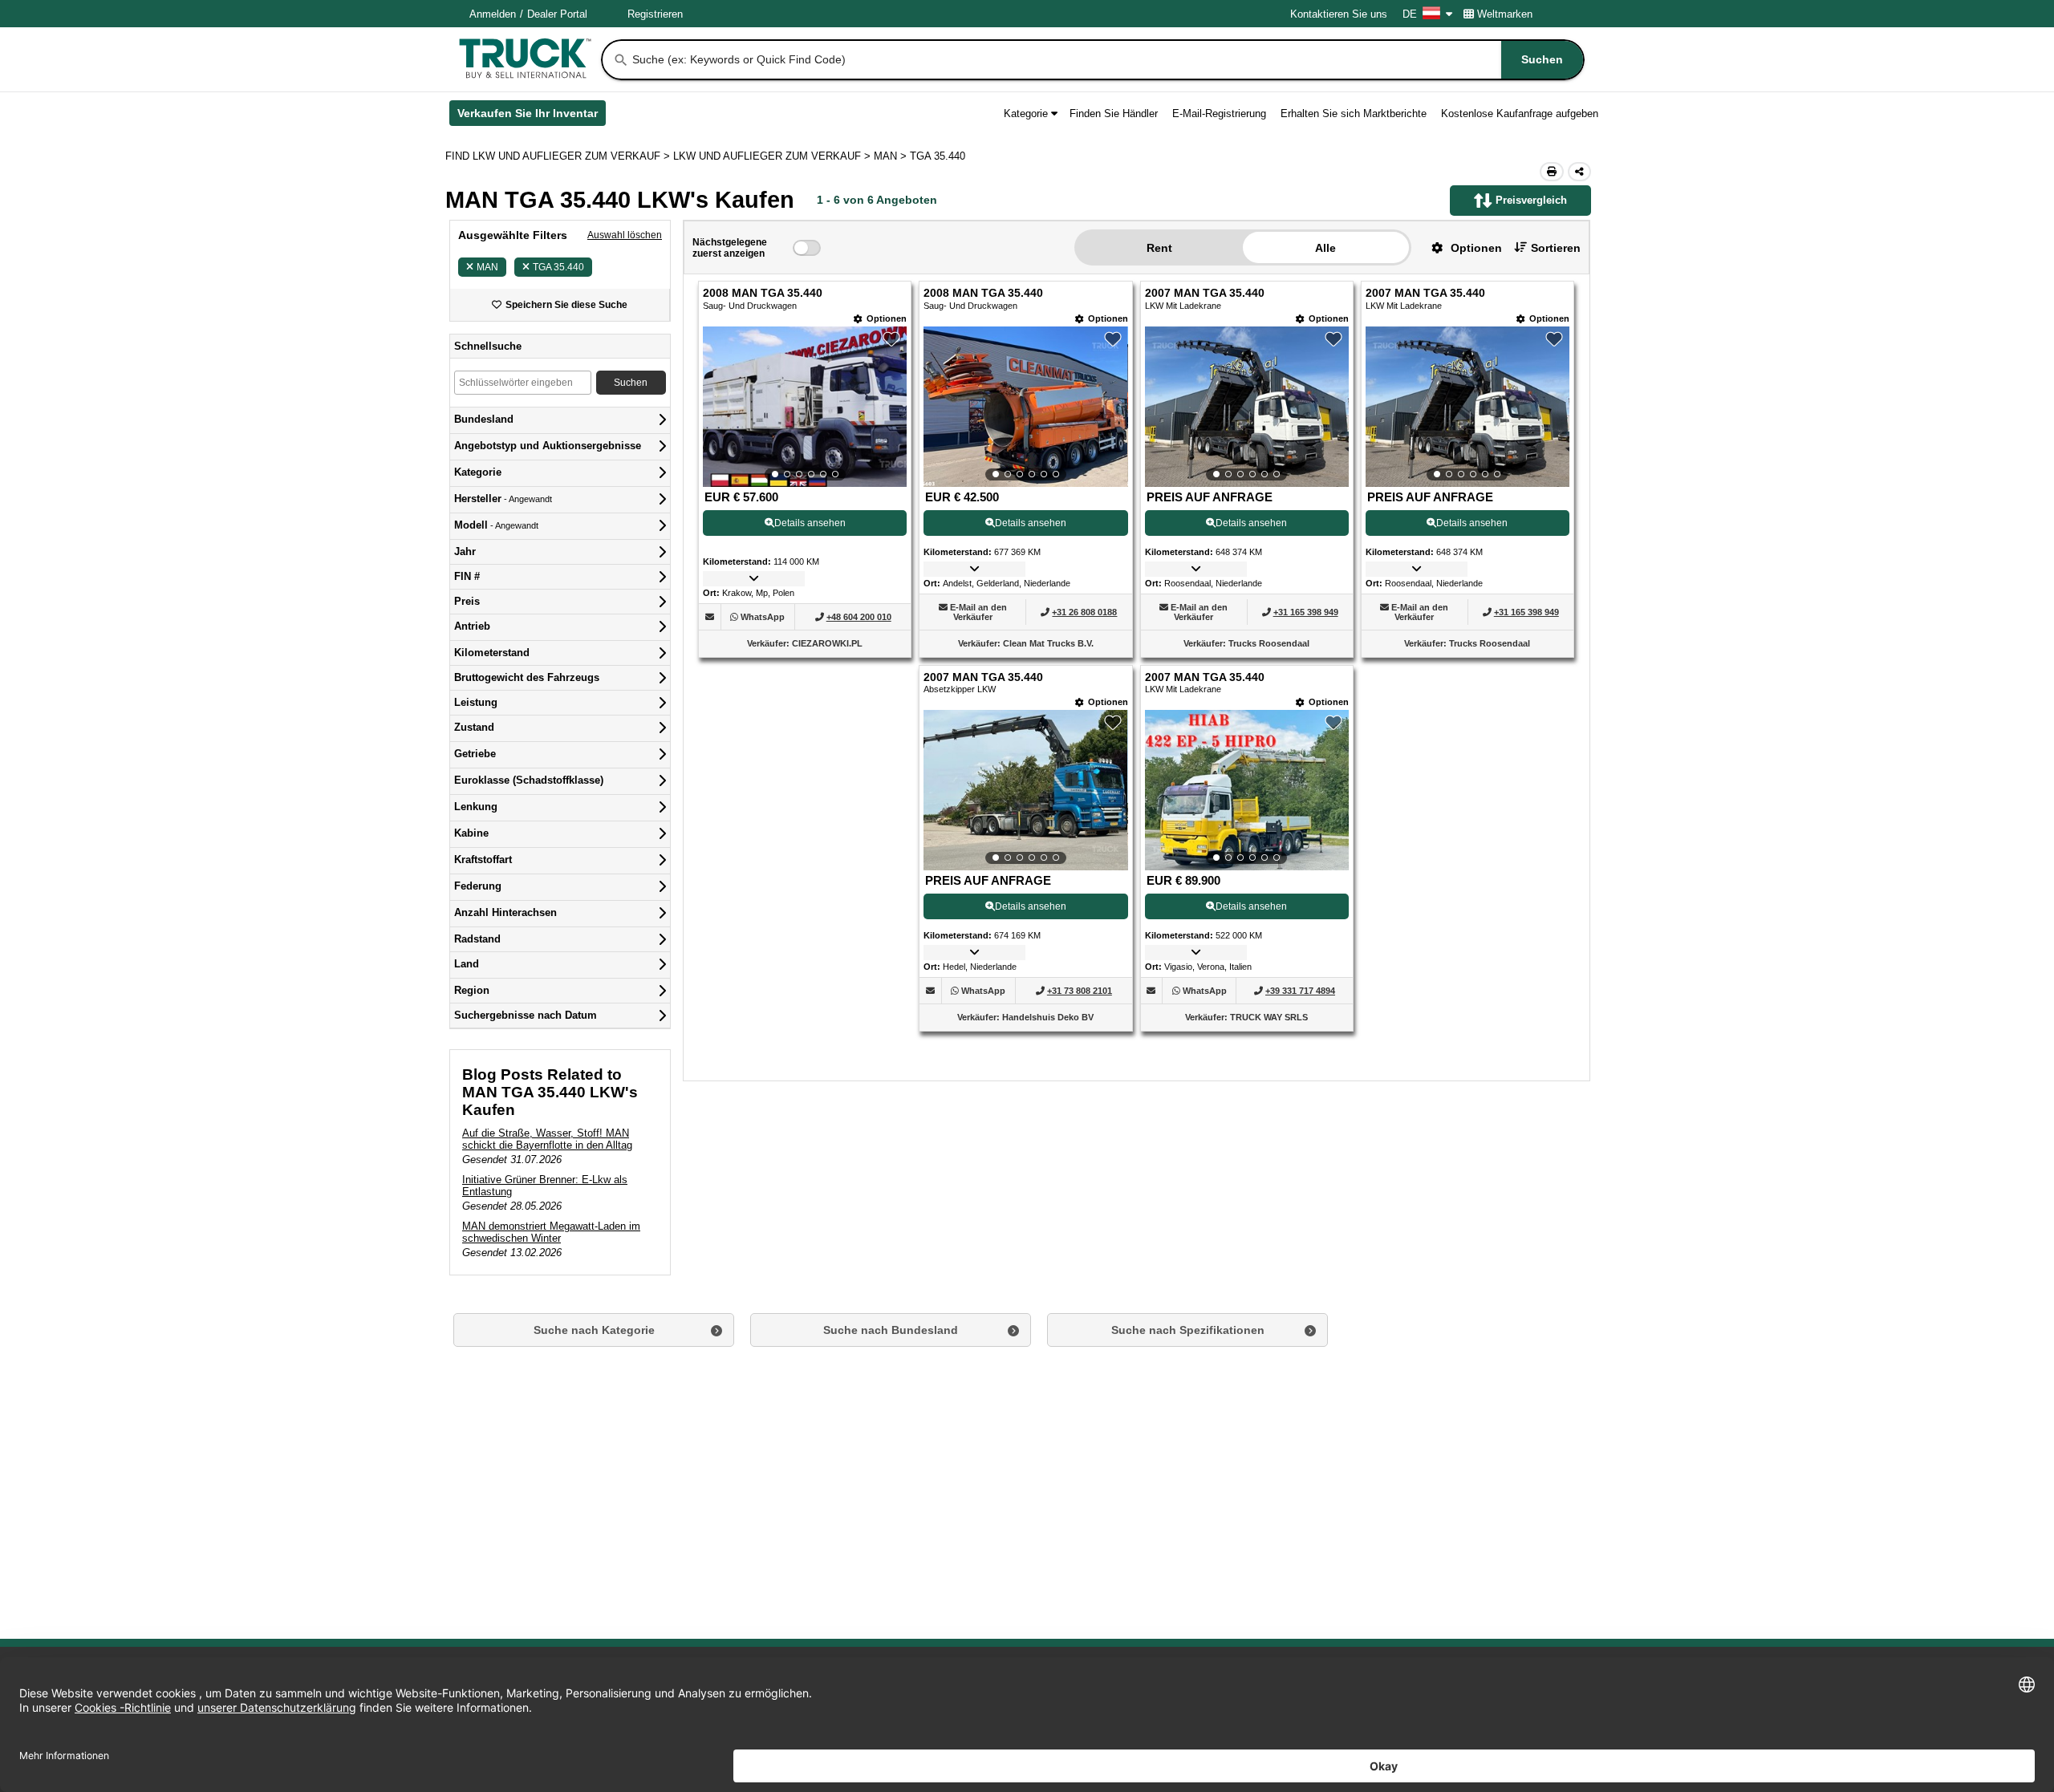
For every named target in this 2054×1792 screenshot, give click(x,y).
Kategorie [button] (1026, 114)
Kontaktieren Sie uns (1339, 14)
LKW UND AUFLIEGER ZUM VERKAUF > (773, 156)
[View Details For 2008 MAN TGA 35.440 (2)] (1025, 407)
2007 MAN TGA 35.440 (1205, 293)
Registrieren (655, 14)
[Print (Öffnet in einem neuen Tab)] (1552, 172)
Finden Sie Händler (1114, 114)
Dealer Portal (557, 14)
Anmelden (493, 14)
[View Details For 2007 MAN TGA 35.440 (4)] (1467, 407)
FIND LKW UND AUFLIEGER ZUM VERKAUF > (559, 156)
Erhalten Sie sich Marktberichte (1354, 114)
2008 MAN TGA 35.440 (763, 293)
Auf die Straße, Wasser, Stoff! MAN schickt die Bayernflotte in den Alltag (547, 1139)
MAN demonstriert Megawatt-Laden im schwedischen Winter (551, 1232)
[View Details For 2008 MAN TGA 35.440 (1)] (805, 407)
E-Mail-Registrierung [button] (1219, 114)
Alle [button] (1325, 248)
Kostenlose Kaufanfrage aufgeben (1520, 114)
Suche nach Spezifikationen (1188, 1330)
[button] (1461, 247)
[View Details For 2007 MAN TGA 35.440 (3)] (1247, 407)
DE (1410, 14)
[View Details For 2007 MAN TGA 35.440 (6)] (1247, 790)
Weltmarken (1505, 14)
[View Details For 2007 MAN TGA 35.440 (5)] (1025, 790)
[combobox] (1106, 60)
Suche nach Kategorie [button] (594, 1330)
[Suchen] (621, 60)
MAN (487, 267)
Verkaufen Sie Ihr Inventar (532, 116)
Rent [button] (1159, 248)
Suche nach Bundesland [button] (891, 1330)
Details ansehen (810, 523)
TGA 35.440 (558, 267)
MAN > (892, 156)
